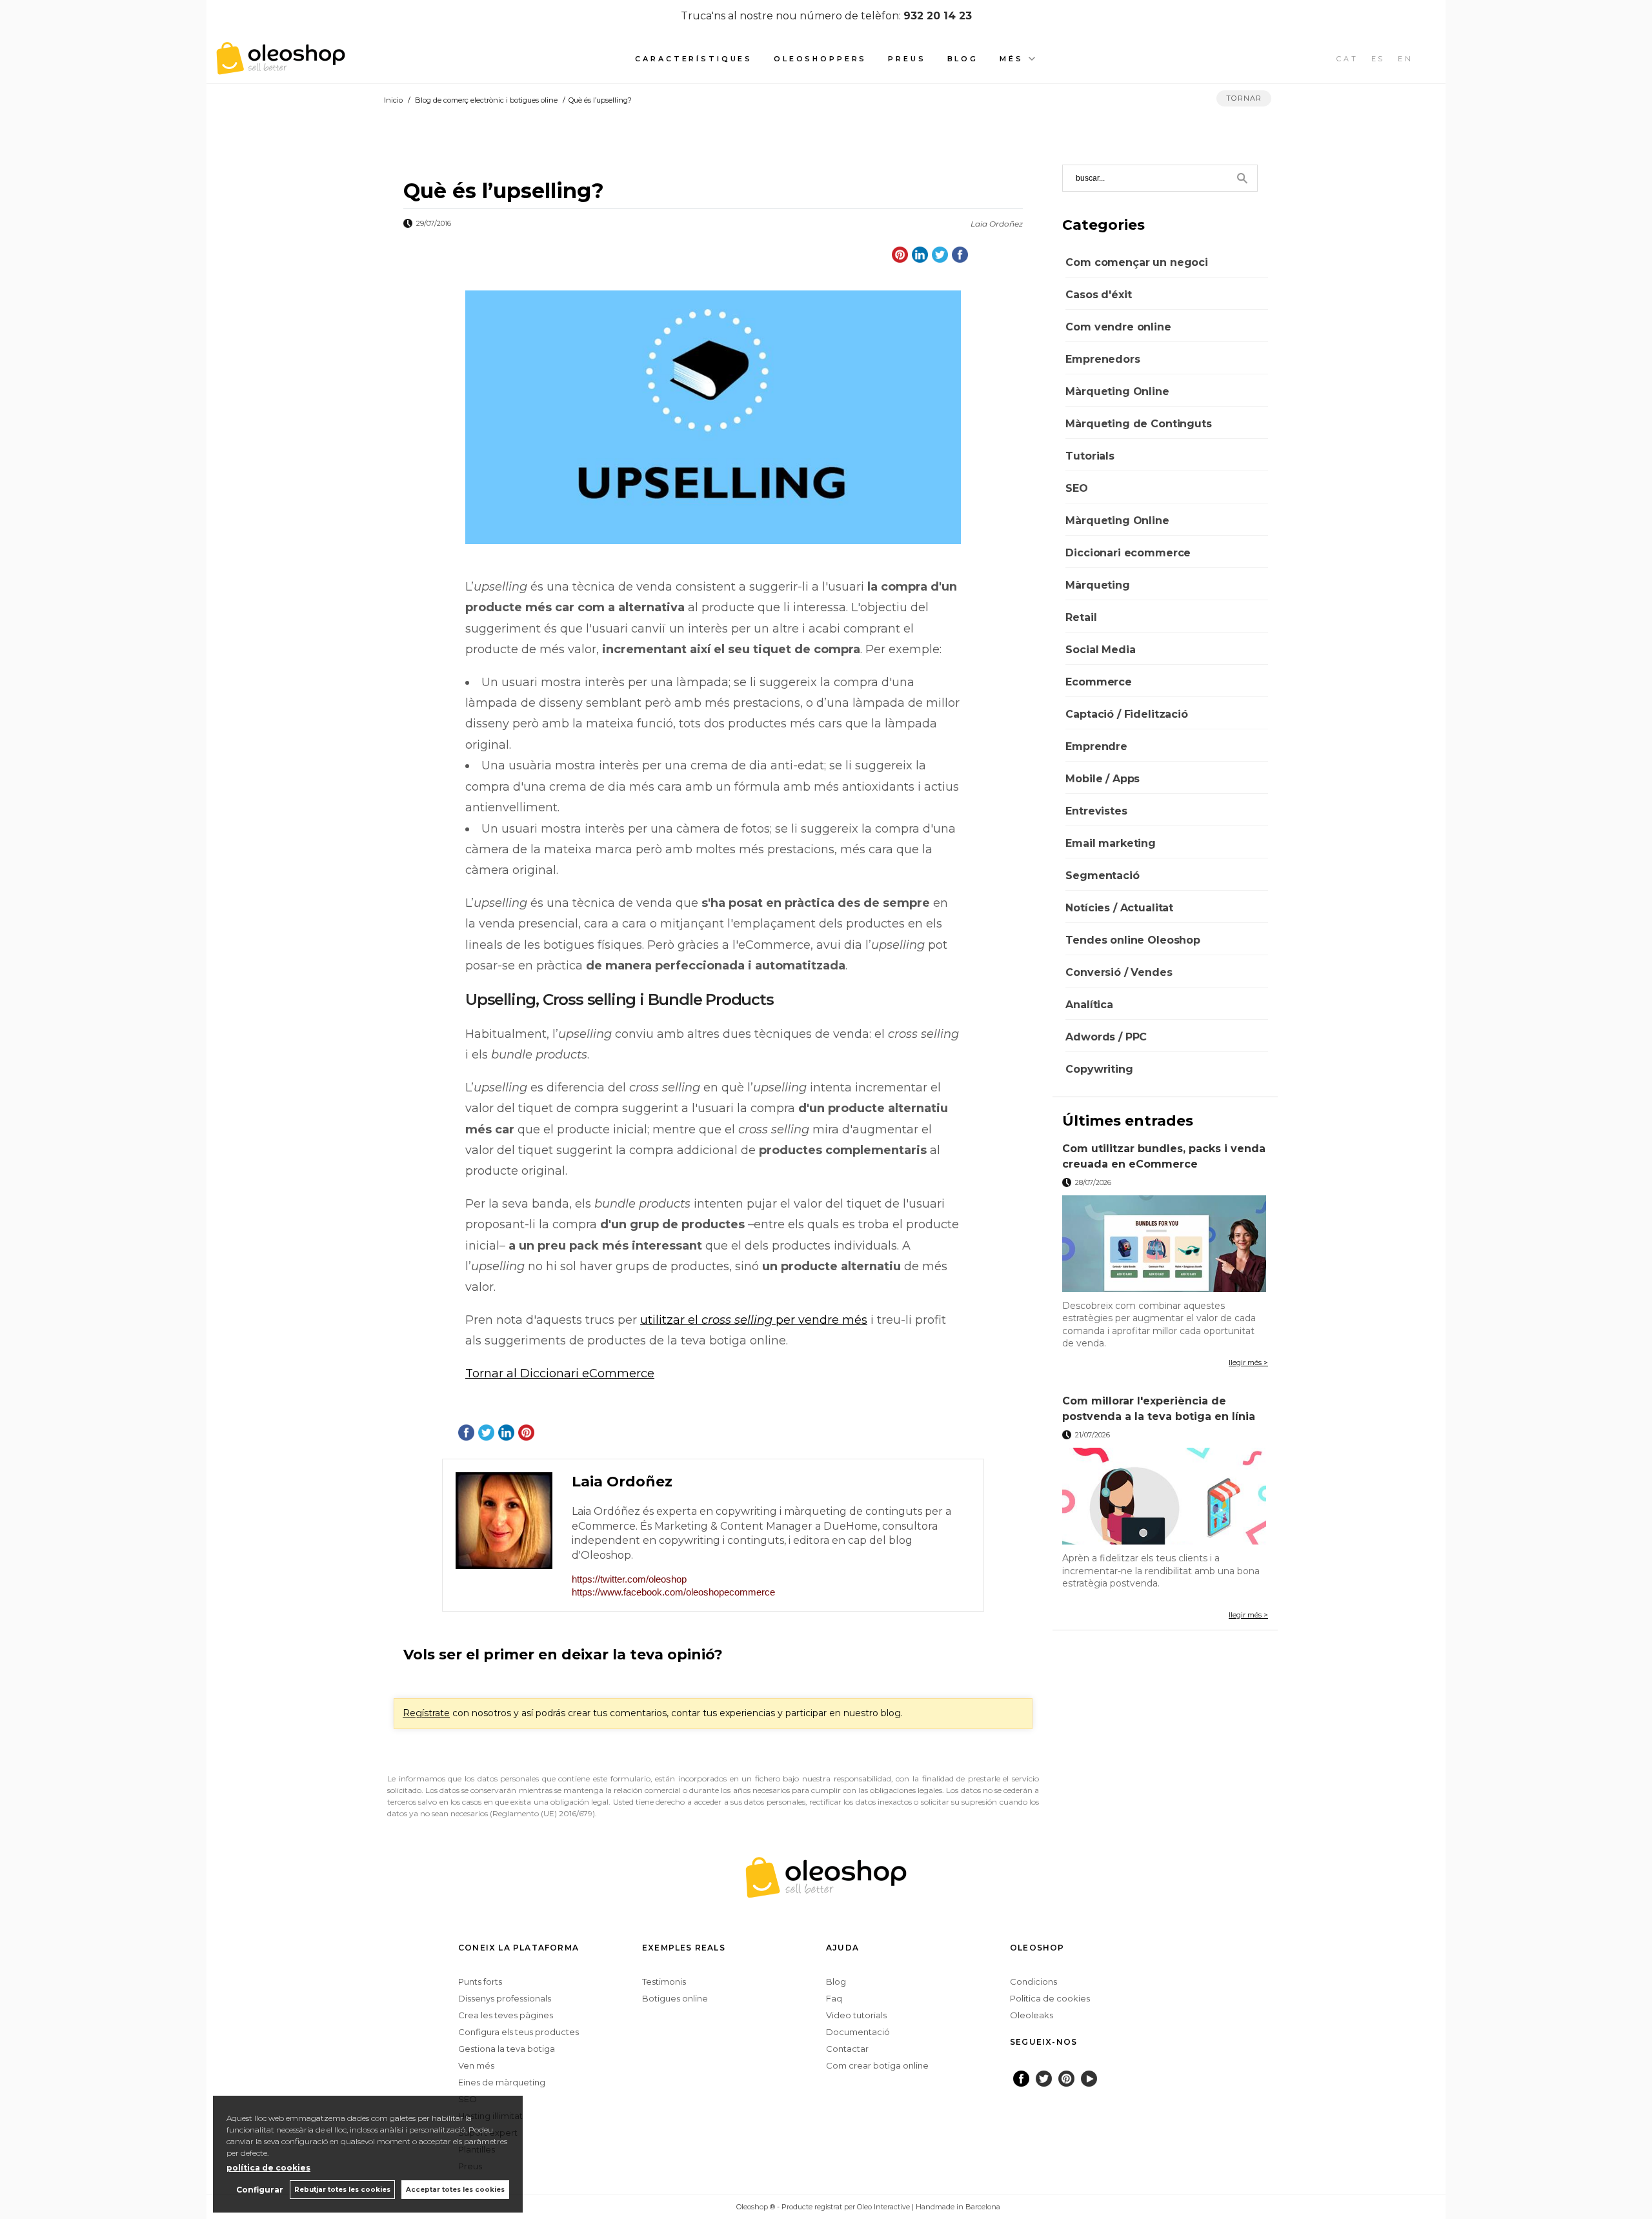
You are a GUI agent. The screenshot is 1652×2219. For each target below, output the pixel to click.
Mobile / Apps (1103, 779)
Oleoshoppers (820, 59)
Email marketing (1111, 843)
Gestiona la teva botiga (507, 2049)
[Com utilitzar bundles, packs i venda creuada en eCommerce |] (1165, 1244)
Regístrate (426, 1713)
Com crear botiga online (877, 2065)
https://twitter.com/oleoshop (629, 1579)
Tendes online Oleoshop (1133, 940)
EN (1405, 59)
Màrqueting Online (1117, 391)
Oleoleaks (1032, 2015)
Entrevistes (1096, 811)
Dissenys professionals (505, 1998)
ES (1378, 59)
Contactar (847, 2049)
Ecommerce (1099, 682)
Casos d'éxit (1098, 295)
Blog (963, 59)
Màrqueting (1097, 585)
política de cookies (268, 2168)
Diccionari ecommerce (1128, 553)
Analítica (1089, 1005)
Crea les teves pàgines (506, 2015)
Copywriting (1099, 1069)
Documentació (858, 2032)
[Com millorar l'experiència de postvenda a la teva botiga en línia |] (1165, 1496)
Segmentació (1102, 876)
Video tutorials (856, 2015)
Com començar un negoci (1136, 262)
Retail (1081, 617)
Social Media (1100, 650)
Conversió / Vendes (1119, 972)
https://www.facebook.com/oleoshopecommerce (673, 1592)
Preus (907, 59)
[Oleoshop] (281, 67)
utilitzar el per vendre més (754, 1320)
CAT (1347, 59)
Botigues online (675, 1998)
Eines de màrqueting (502, 2082)
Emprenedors (1103, 359)
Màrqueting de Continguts (1138, 424)
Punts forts (480, 1981)
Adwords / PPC (1106, 1037)
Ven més (476, 2065)
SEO (1077, 488)
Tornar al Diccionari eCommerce (560, 1373)
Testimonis (664, 1981)
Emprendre (1096, 746)
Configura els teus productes (519, 2032)
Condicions (1033, 1981)
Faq (834, 1998)
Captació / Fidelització (1126, 714)
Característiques (694, 59)
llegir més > (1248, 1363)
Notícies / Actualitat (1119, 908)
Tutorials (1090, 456)
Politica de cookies (1050, 1998)
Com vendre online (1118, 327)
